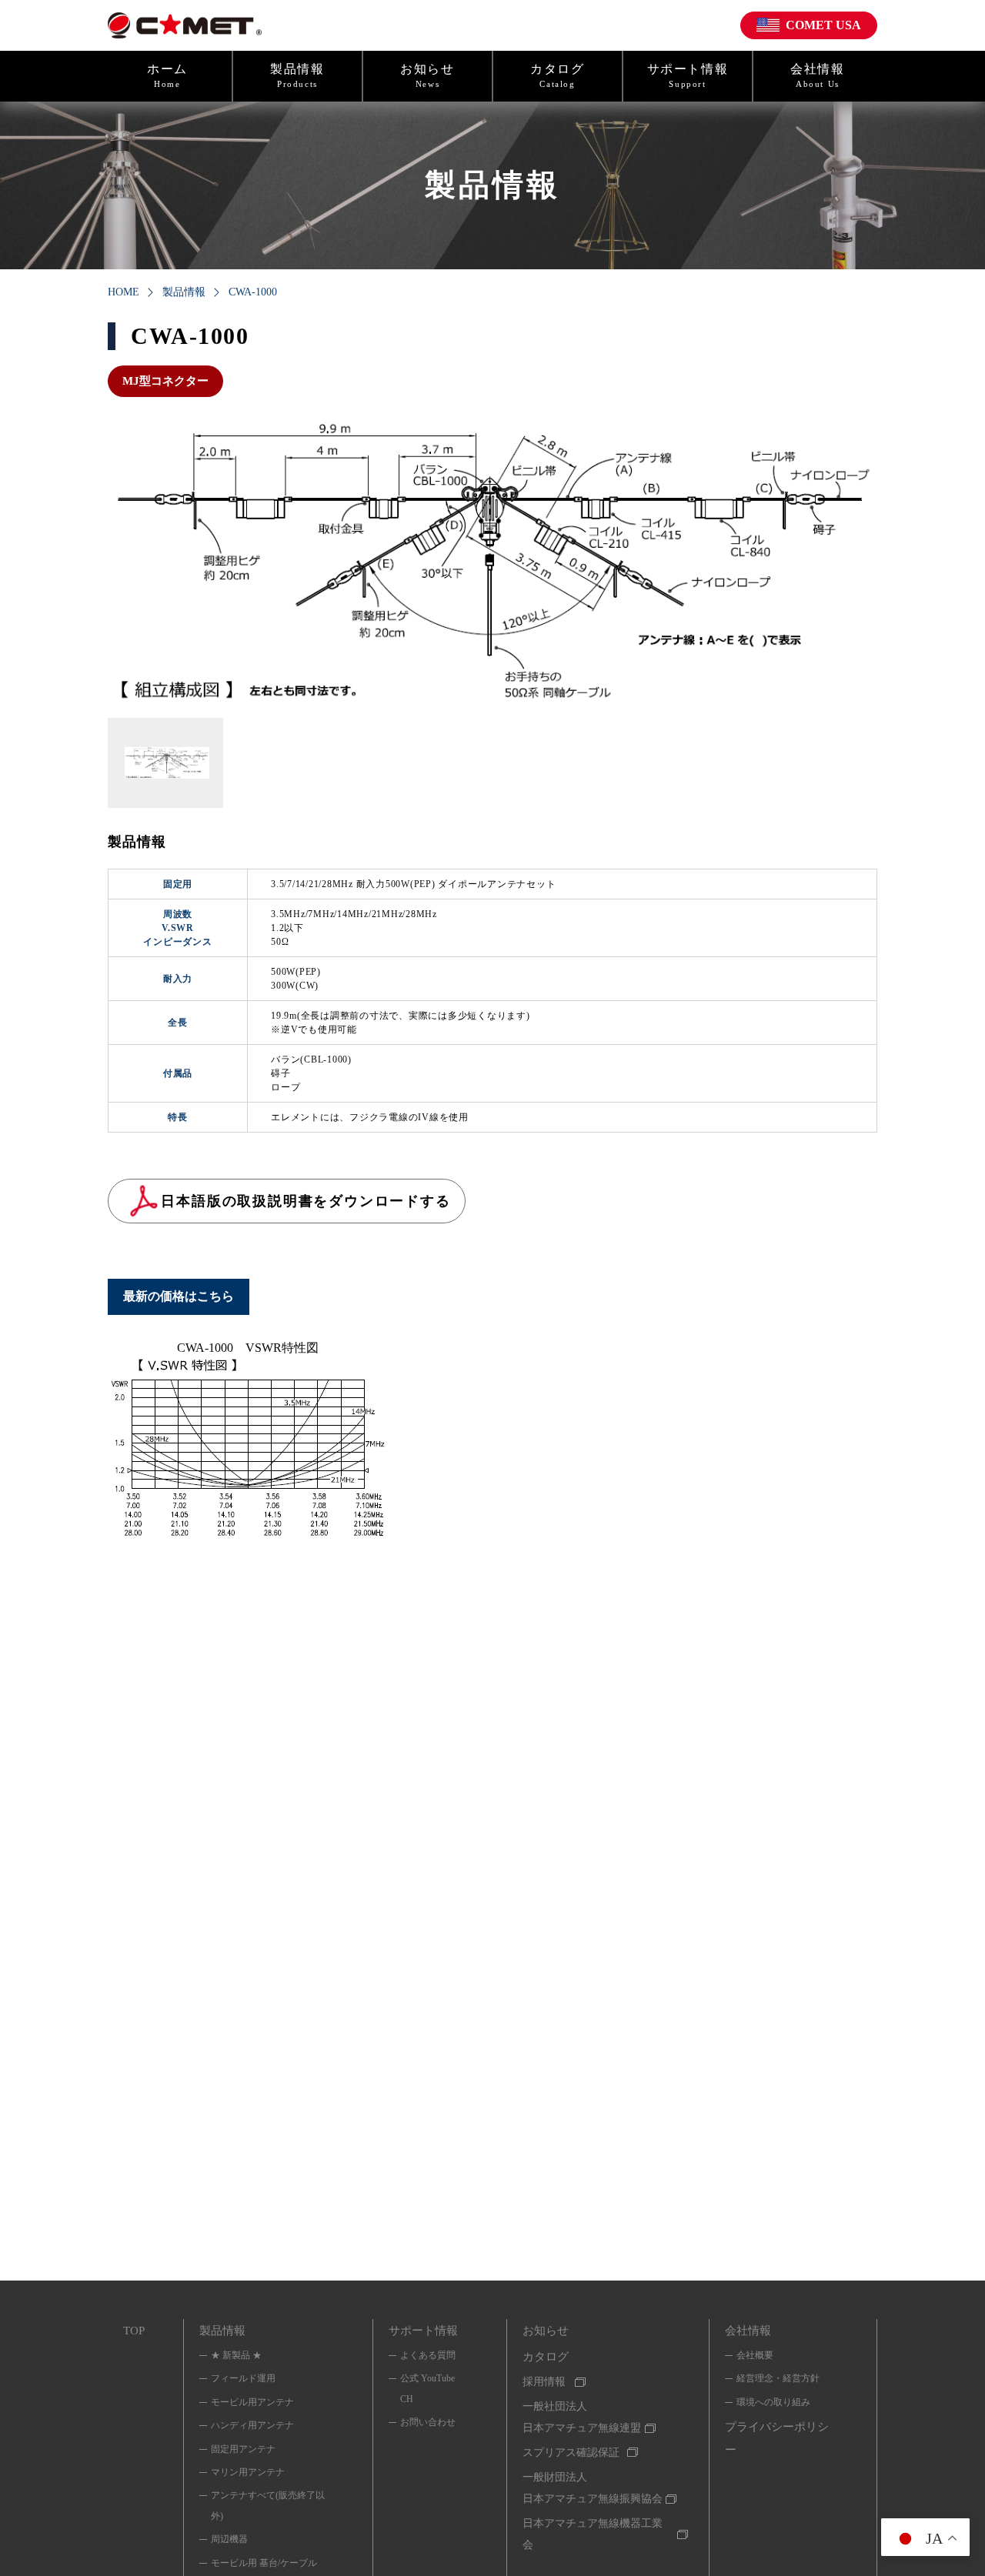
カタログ (557, 75)
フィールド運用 (243, 2378)
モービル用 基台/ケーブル (264, 2563)
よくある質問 (428, 2355)
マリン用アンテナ (248, 2472)
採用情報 (544, 2382)
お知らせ (427, 75)
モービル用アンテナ (252, 2402)
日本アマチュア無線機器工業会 (593, 2534)
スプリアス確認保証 (571, 2453)
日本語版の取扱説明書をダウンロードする (306, 1201)
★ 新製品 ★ (236, 2355)
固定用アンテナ (243, 2449)
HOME (124, 292)
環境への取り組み (773, 2402)
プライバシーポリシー (777, 2438)
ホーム (167, 75)
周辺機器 (229, 2539)
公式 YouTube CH (427, 2388)
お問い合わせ (428, 2422)
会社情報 (817, 75)
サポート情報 (688, 75)
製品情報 (297, 75)
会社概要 (755, 2355)
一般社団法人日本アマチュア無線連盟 (582, 2417)
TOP (134, 2331)
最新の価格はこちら (179, 1296)
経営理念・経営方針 (778, 2378)
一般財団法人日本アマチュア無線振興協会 (593, 2488)
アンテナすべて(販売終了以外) (268, 2505)
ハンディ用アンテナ (252, 2425)
